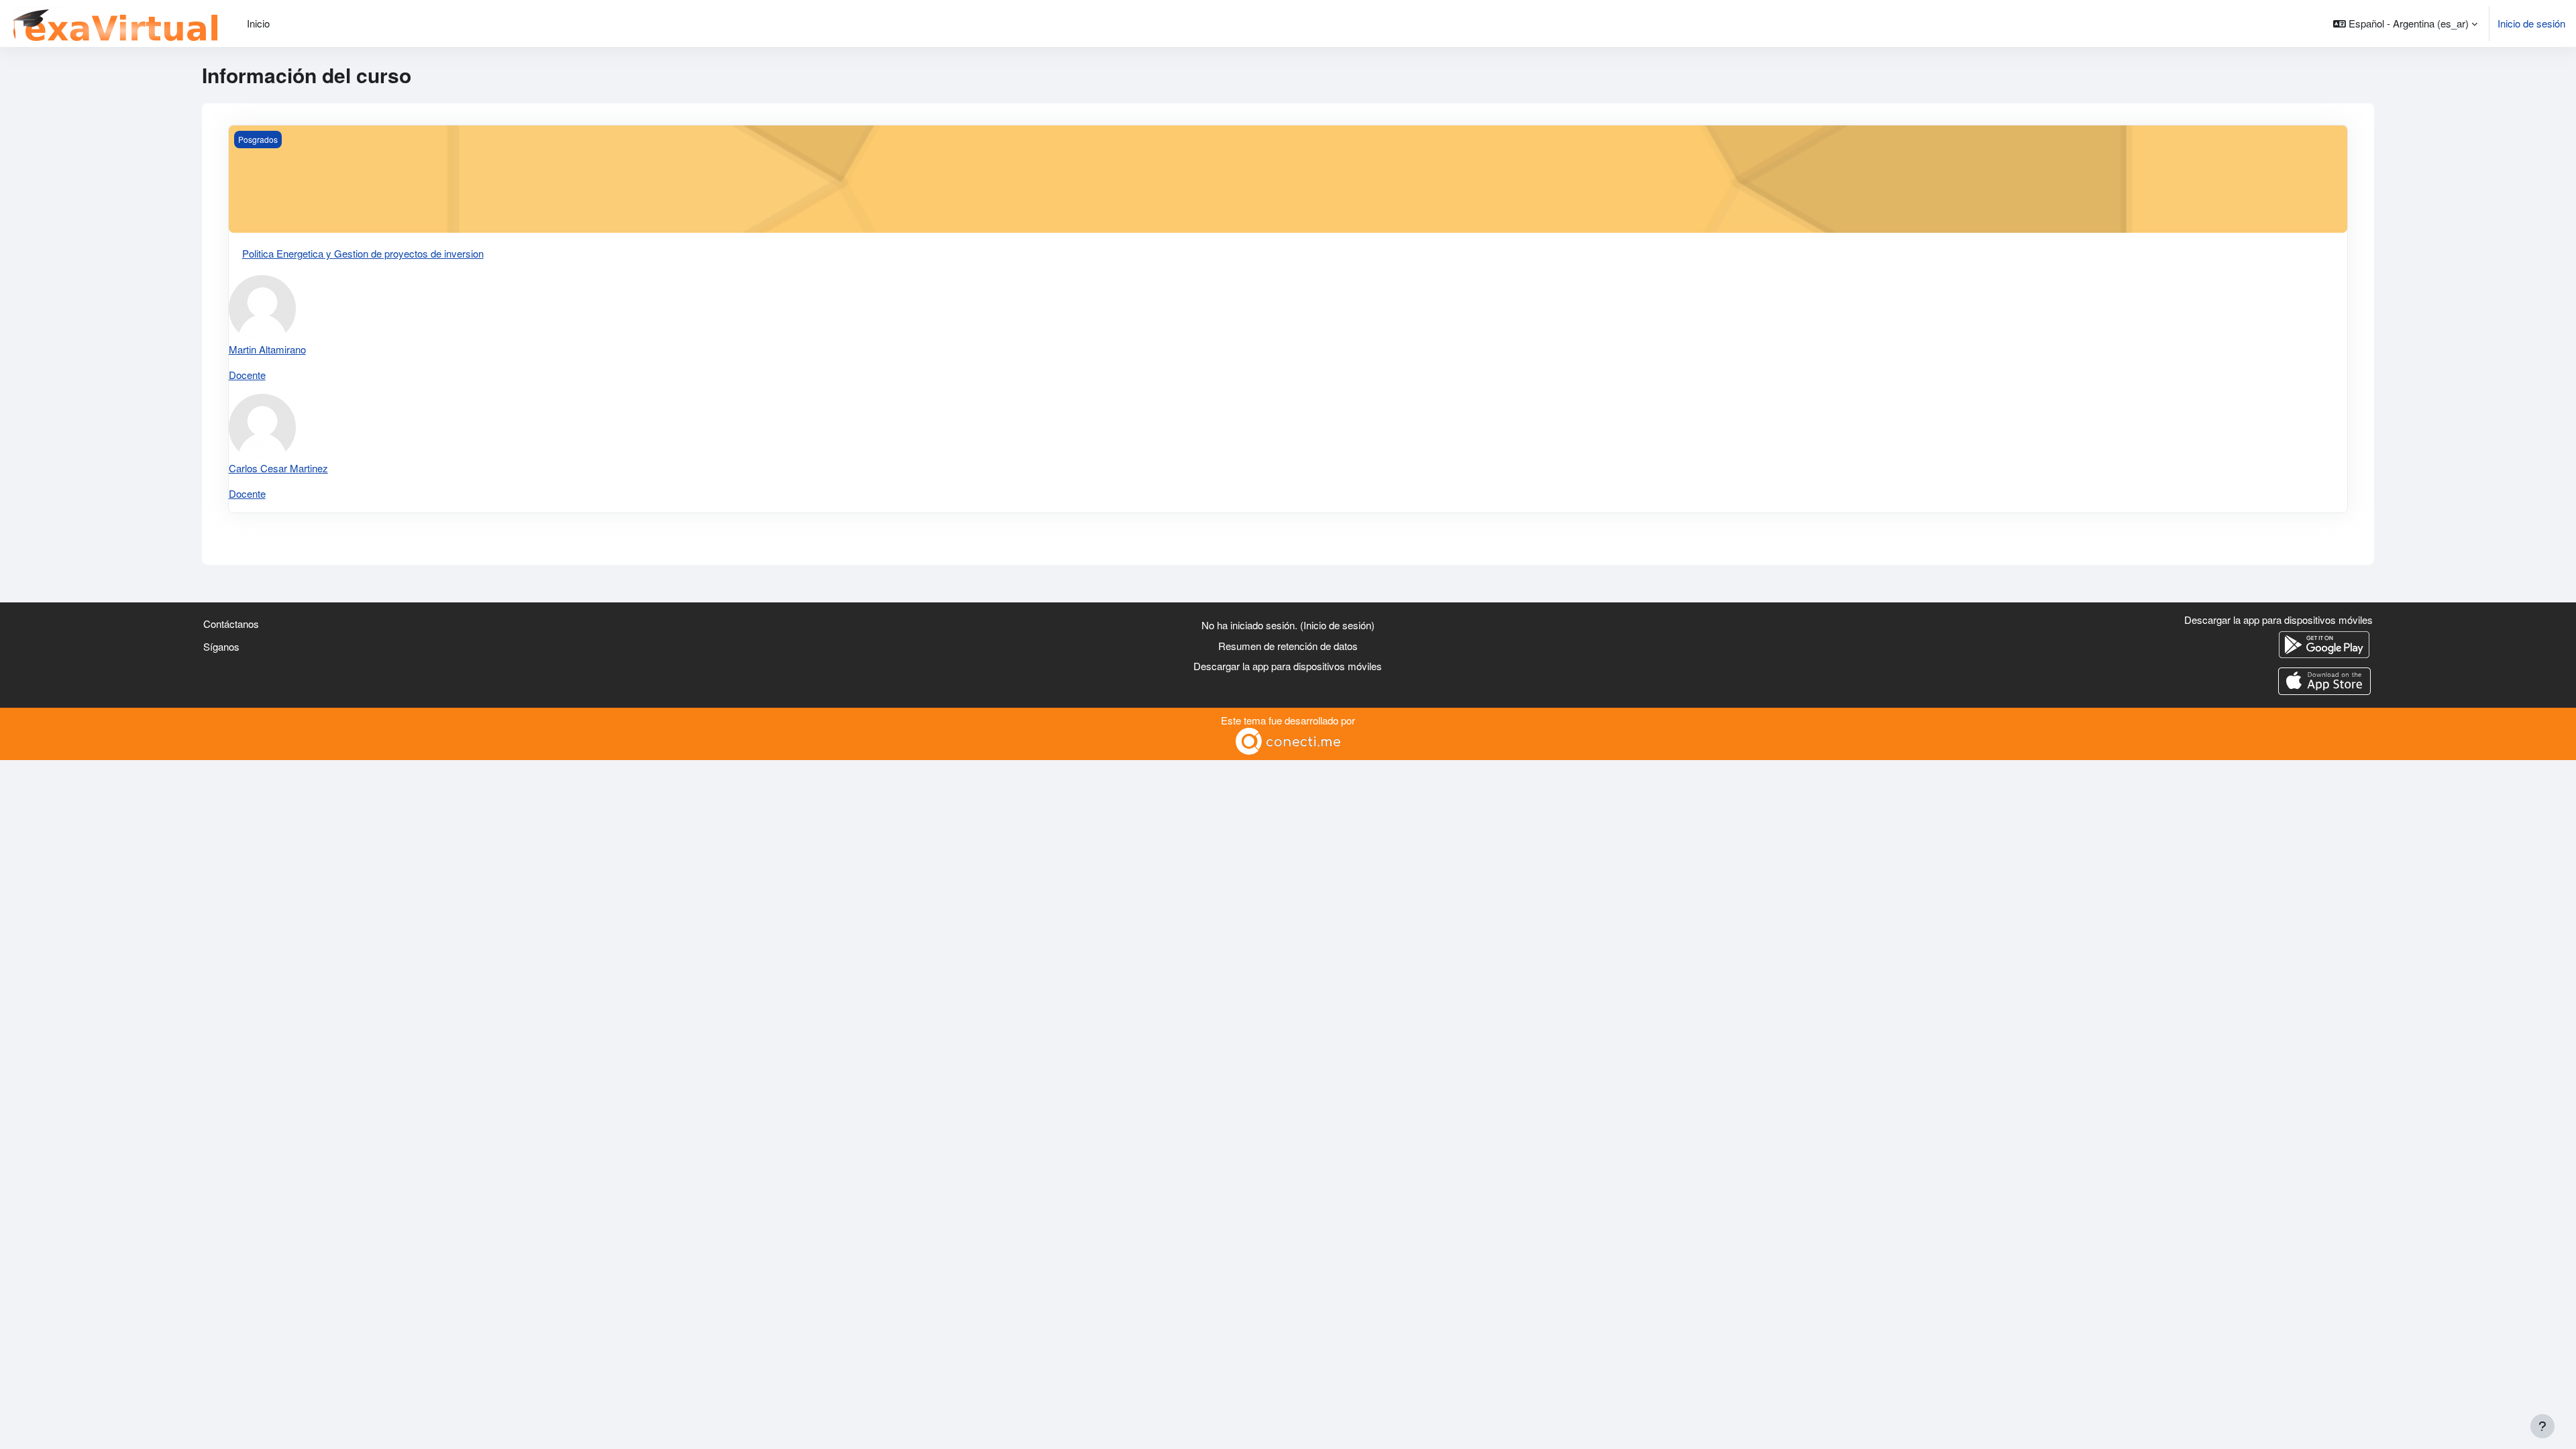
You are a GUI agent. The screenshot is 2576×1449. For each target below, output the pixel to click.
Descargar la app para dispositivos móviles (1288, 666)
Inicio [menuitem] (258, 23)
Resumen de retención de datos (1288, 646)
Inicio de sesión (2531, 23)
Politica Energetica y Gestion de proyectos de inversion (363, 253)
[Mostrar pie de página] (2542, 1426)
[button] (2405, 23)
